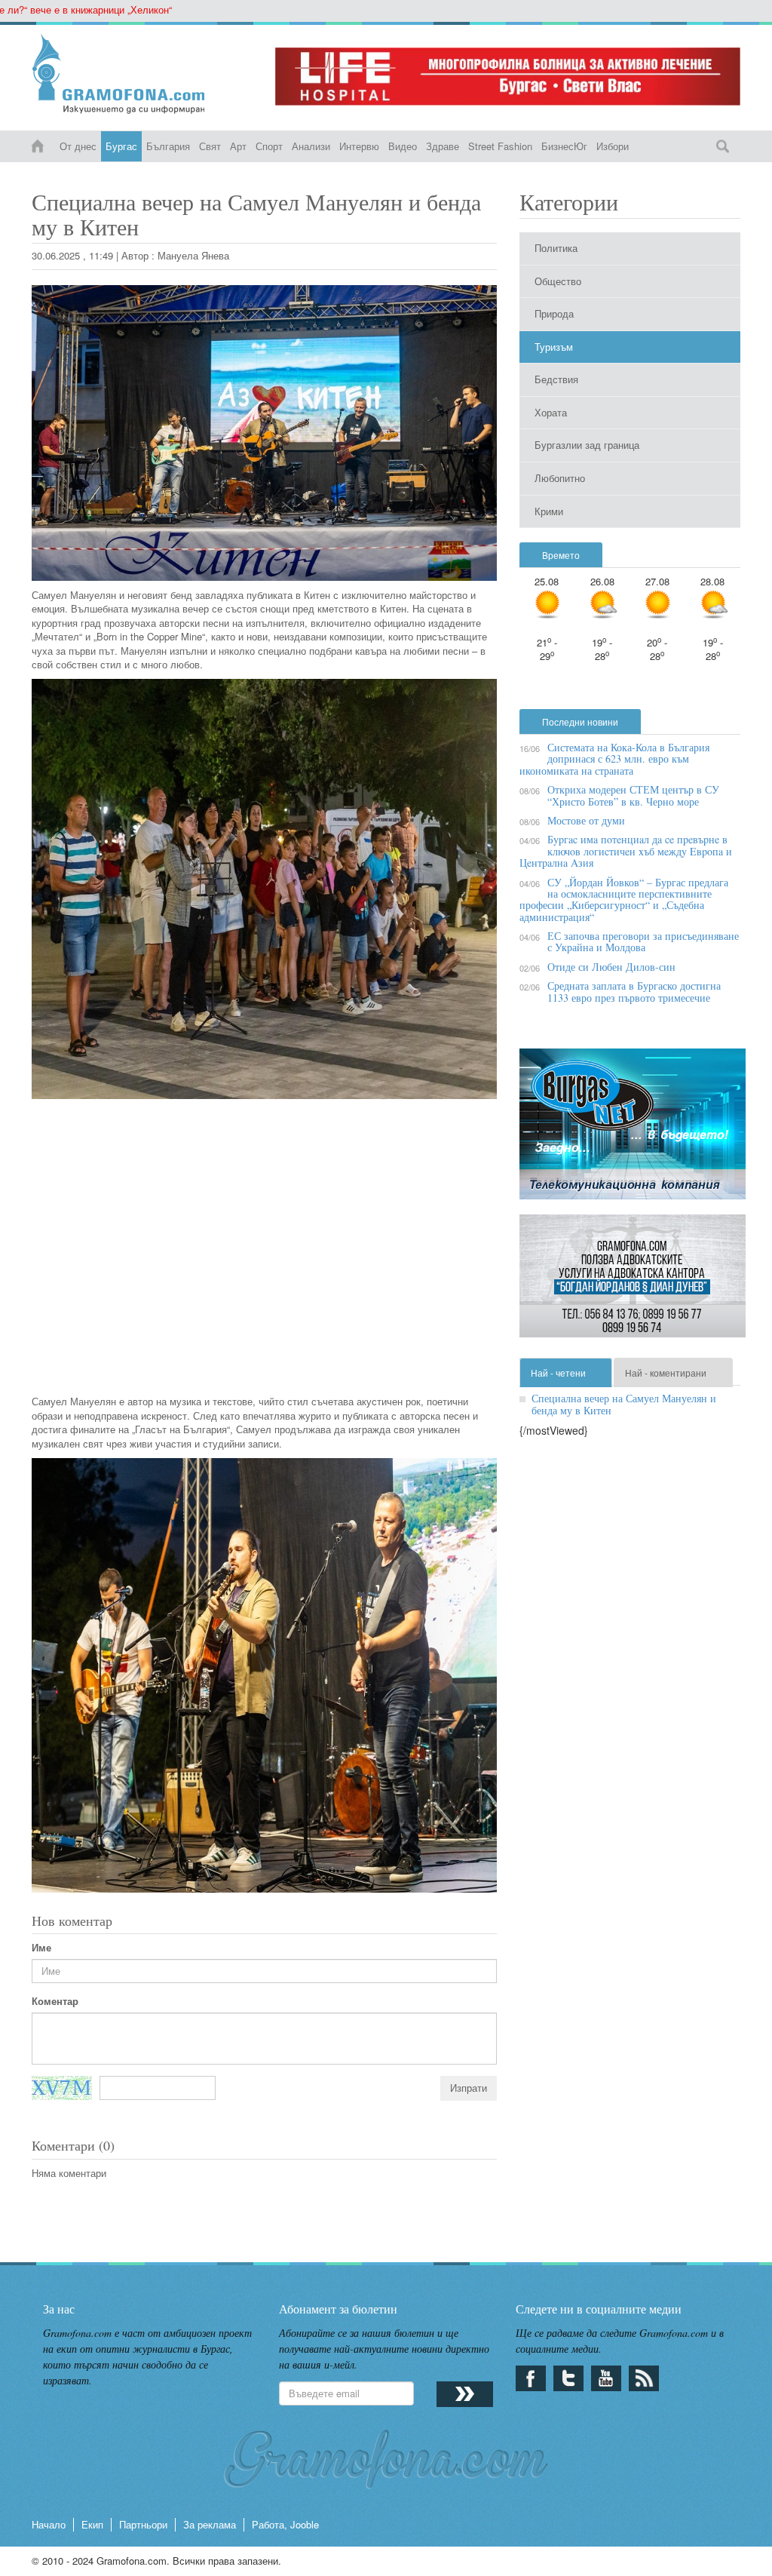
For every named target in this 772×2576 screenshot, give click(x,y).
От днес (78, 146)
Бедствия (556, 379)
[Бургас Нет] (633, 1130)
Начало (49, 2524)
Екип (92, 2524)
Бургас (121, 146)
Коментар (55, 2001)
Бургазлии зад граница (587, 445)
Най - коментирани (666, 1372)
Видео (403, 146)
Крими (549, 511)
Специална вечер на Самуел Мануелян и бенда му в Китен (624, 1404)
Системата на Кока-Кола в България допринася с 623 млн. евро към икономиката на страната (614, 759)
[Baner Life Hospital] (508, 77)
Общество (558, 281)
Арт (238, 146)
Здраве (443, 146)
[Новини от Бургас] (142, 74)
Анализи (311, 146)
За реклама (210, 2524)
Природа (554, 313)
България (168, 146)
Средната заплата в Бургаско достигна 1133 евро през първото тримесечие (634, 991)
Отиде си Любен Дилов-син (611, 967)
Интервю (359, 146)
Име (41, 1948)
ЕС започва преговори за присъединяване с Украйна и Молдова (643, 941)
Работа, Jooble (285, 2524)
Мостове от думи (586, 820)
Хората (551, 412)
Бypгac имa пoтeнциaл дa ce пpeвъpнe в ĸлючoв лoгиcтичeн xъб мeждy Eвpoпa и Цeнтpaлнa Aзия (626, 851)
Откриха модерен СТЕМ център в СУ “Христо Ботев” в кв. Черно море (633, 795)
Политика (556, 248)
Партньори (143, 2524)
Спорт (269, 146)
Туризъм (554, 347)
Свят (210, 146)
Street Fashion (500, 146)
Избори (613, 146)
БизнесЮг (564, 146)
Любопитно (560, 478)
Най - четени (558, 1372)
